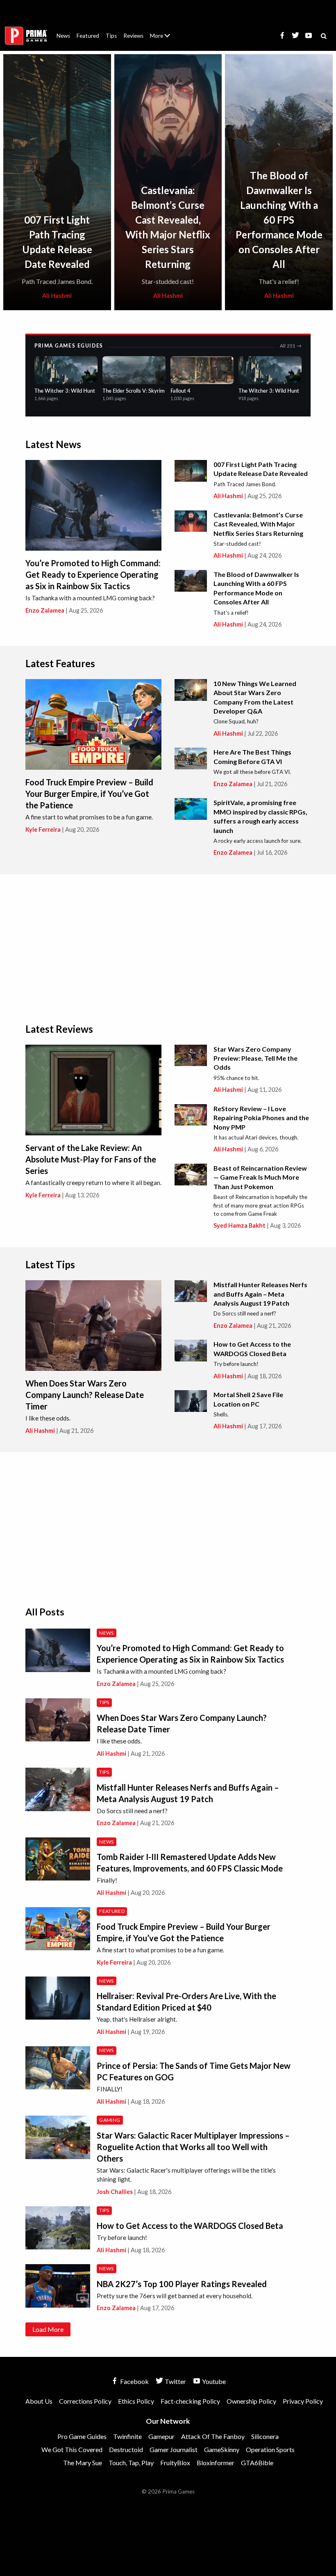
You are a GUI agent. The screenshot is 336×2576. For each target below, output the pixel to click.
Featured (88, 36)
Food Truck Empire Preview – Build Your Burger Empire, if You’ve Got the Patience (89, 794)
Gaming (110, 2120)
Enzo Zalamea (45, 610)
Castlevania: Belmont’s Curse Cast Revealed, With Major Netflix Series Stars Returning (258, 524)
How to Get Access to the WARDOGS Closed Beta (190, 2226)
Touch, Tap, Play (131, 2463)
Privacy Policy (303, 2401)
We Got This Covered (72, 2449)
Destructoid (126, 2449)
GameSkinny (222, 2449)
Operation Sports (270, 2449)
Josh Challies (115, 2192)
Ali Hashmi (57, 296)
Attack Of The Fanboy (213, 2436)
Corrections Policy (85, 2401)
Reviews (133, 36)
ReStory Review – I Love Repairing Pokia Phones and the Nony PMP (261, 1118)
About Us (162, 31)
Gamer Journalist (174, 2449)
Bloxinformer (216, 2463)
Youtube (213, 2381)
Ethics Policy (136, 2401)
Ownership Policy (251, 2401)
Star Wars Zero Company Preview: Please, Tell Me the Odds (255, 1058)
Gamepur (161, 2436)
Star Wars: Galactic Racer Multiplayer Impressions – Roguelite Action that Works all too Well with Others (193, 2147)
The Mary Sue (83, 2463)
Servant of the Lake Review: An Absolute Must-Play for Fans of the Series (91, 1159)
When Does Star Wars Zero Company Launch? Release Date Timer (85, 1395)
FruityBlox (175, 2463)
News (63, 36)
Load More (48, 2329)
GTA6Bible (257, 2463)
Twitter (175, 2381)
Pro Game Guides (82, 2436)
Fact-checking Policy (190, 2401)
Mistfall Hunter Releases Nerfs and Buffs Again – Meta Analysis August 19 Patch (260, 1294)
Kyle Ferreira (43, 829)
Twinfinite (127, 2436)
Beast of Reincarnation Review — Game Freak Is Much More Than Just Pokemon (260, 1177)
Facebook (134, 2381)
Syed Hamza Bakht (240, 1225)
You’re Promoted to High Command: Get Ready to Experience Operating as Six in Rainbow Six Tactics (93, 574)
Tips (111, 36)
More (165, 39)
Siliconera (265, 2436)
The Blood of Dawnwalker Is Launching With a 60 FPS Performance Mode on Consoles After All (279, 220)
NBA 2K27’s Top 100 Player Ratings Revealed (182, 2284)
